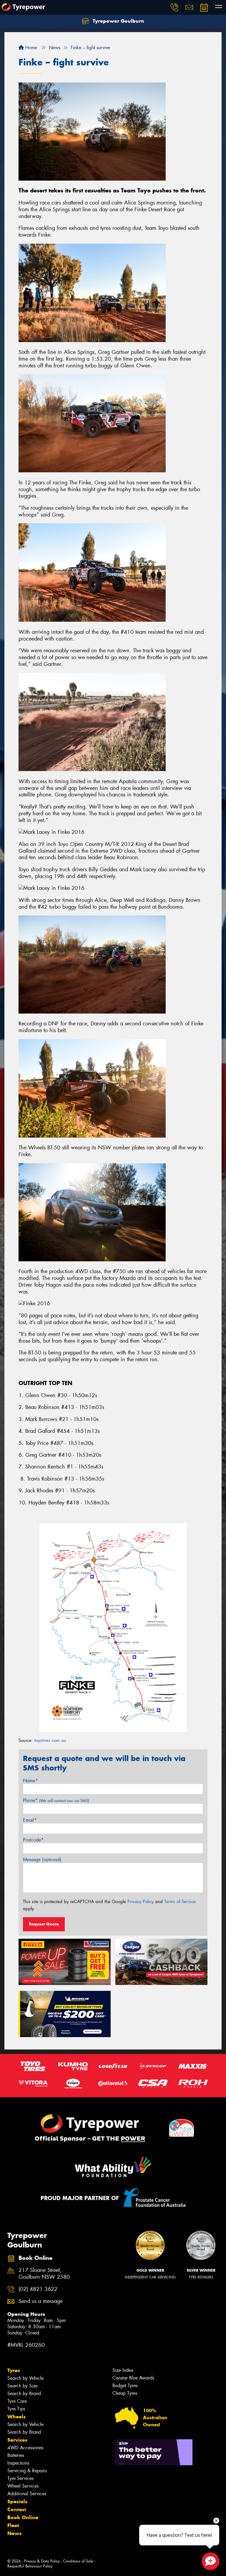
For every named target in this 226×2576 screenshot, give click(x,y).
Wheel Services (23, 2486)
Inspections (18, 2463)
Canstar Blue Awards (133, 2378)
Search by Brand (24, 2393)
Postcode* (33, 1840)
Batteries (16, 2455)
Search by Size (23, 2386)
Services (17, 2440)
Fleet (13, 2525)
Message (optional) (42, 1860)
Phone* (56, 1800)
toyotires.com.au (50, 1740)
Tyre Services (20, 2478)
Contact (17, 2509)
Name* (30, 1781)
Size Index (123, 2370)
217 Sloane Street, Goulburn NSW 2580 (44, 2274)
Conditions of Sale (78, 2561)
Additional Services (27, 2494)
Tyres (14, 2370)
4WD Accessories (25, 2448)
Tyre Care (17, 2401)
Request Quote (44, 1924)
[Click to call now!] (175, 7)
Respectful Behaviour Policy (30, 2566)
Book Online (23, 2517)
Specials (17, 2501)
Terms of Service (180, 1902)
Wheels (16, 2417)
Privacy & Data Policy (42, 2561)
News (14, 2533)
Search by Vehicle (25, 2378)
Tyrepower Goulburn (118, 21)
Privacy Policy (141, 1902)
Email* (30, 1820)
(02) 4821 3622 (38, 2289)
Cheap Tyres (125, 2393)
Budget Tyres (125, 2386)
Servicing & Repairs (27, 2471)
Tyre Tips (16, 2409)
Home (30, 48)
